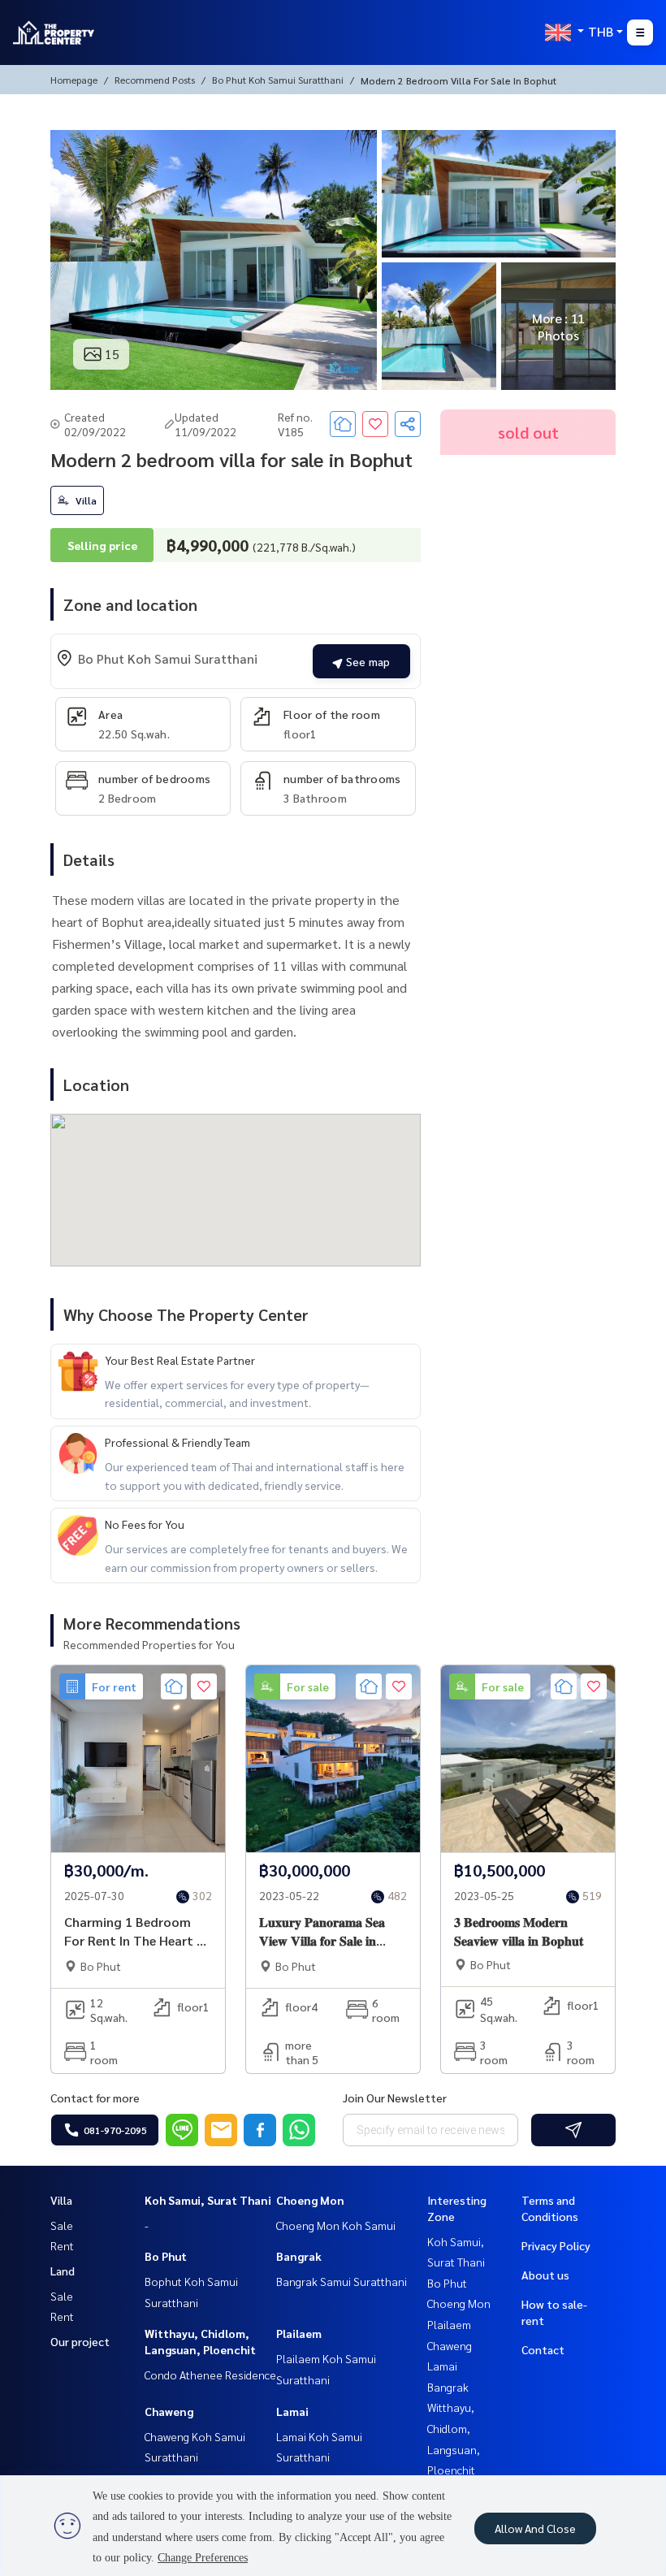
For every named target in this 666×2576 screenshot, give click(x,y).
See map (366, 661)
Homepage (74, 80)
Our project (80, 2341)
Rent (62, 2245)
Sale (62, 2225)
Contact (543, 2349)
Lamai (292, 2411)
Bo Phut (166, 2256)
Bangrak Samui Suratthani (342, 2281)
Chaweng (169, 2411)
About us (545, 2275)
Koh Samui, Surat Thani (208, 2200)
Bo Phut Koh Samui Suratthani (278, 80)
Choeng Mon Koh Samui (336, 2225)
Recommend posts (155, 80)
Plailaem (299, 2333)
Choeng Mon (310, 2200)
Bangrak (299, 2256)
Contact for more (95, 2098)
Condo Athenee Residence (210, 2375)
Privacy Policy (556, 2245)
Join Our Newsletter (395, 2098)
